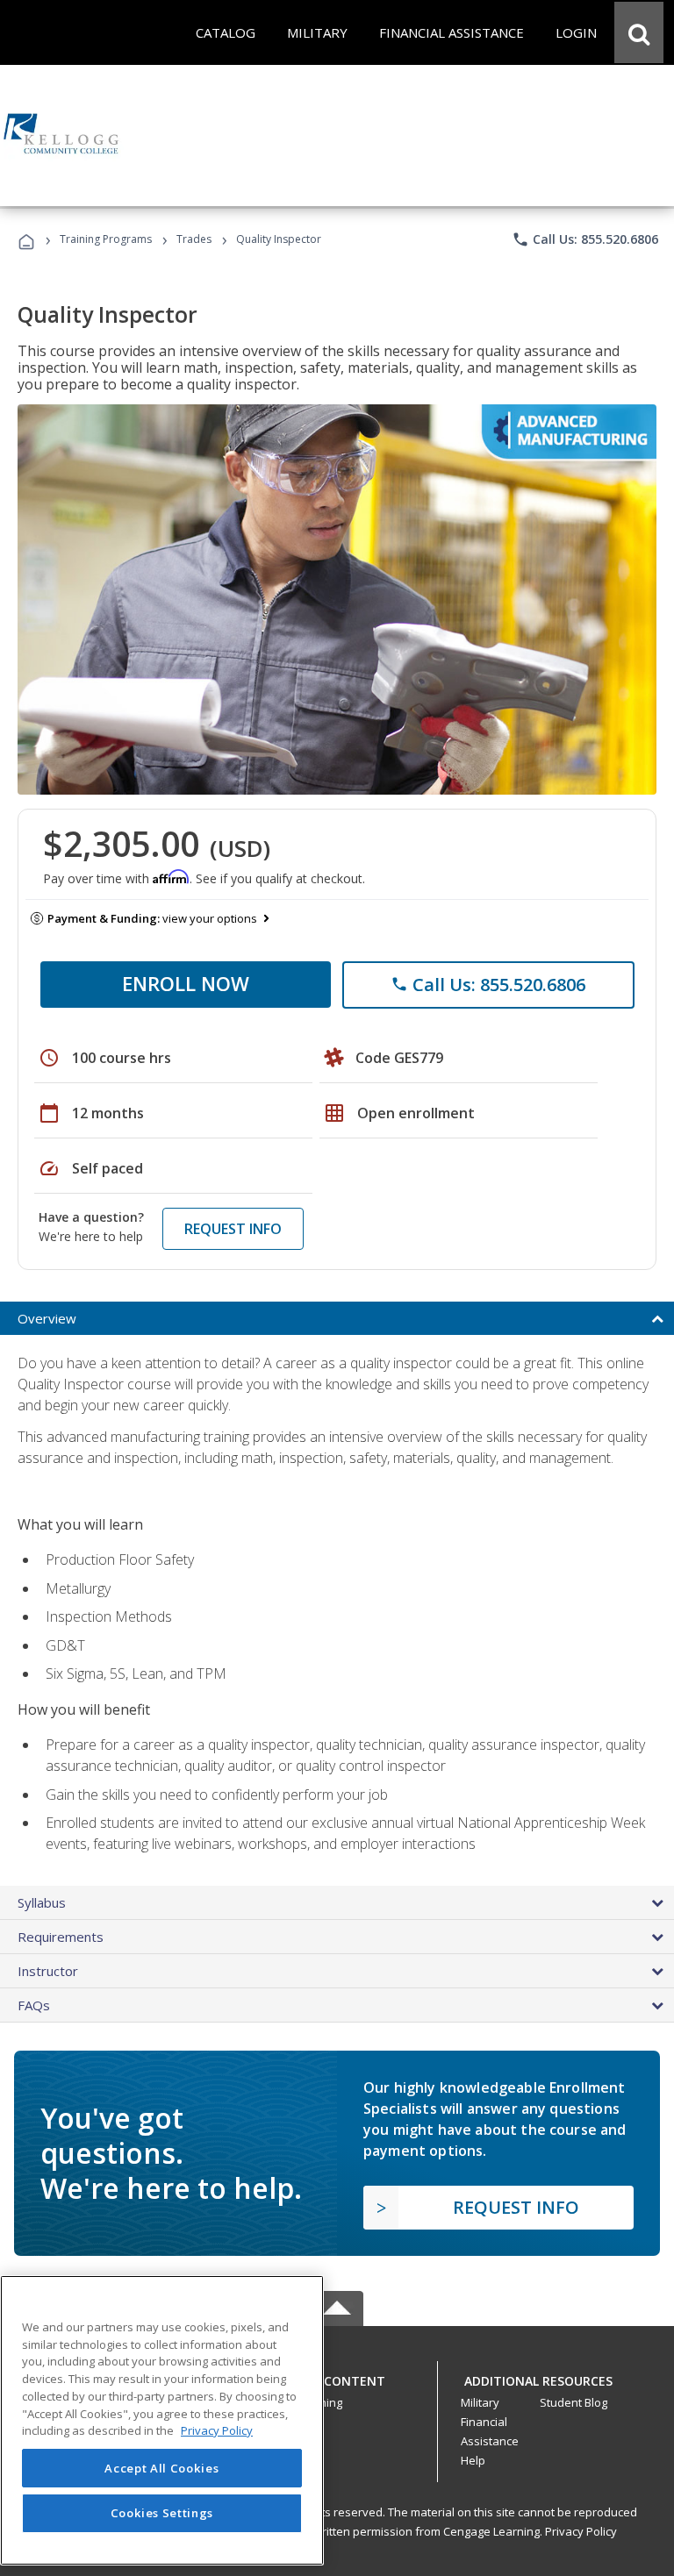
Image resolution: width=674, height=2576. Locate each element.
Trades (194, 239)
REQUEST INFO (233, 1229)
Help (473, 2460)
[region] (162, 2420)
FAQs (34, 2005)
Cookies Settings (162, 2513)
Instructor (48, 1971)
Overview (47, 1318)
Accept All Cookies (161, 2468)
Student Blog (574, 2402)
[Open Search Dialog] (639, 32)
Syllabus (42, 1902)
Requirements (61, 1937)
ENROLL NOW (186, 983)
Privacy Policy (581, 2531)
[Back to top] (337, 2377)
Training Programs (106, 239)
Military (480, 2402)
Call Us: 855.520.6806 (585, 239)
